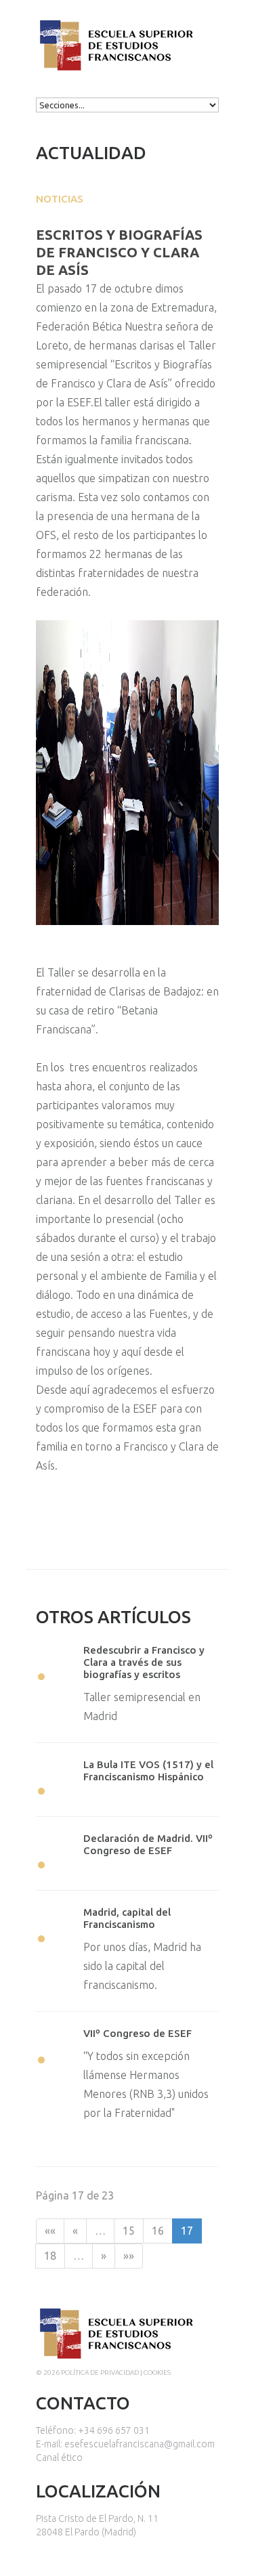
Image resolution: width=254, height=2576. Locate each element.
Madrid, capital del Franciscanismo (127, 1918)
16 (158, 2231)
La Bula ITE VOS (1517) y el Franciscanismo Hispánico (148, 1770)
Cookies (157, 2373)
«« (50, 2231)
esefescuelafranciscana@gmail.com (140, 2444)
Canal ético (59, 2457)
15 (129, 2231)
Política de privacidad (100, 2373)
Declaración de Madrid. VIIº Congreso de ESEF (148, 1844)
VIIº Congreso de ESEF (137, 2033)
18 (50, 2256)
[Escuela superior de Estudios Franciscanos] (115, 30)
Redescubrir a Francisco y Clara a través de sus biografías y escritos (144, 1662)
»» (129, 2256)
